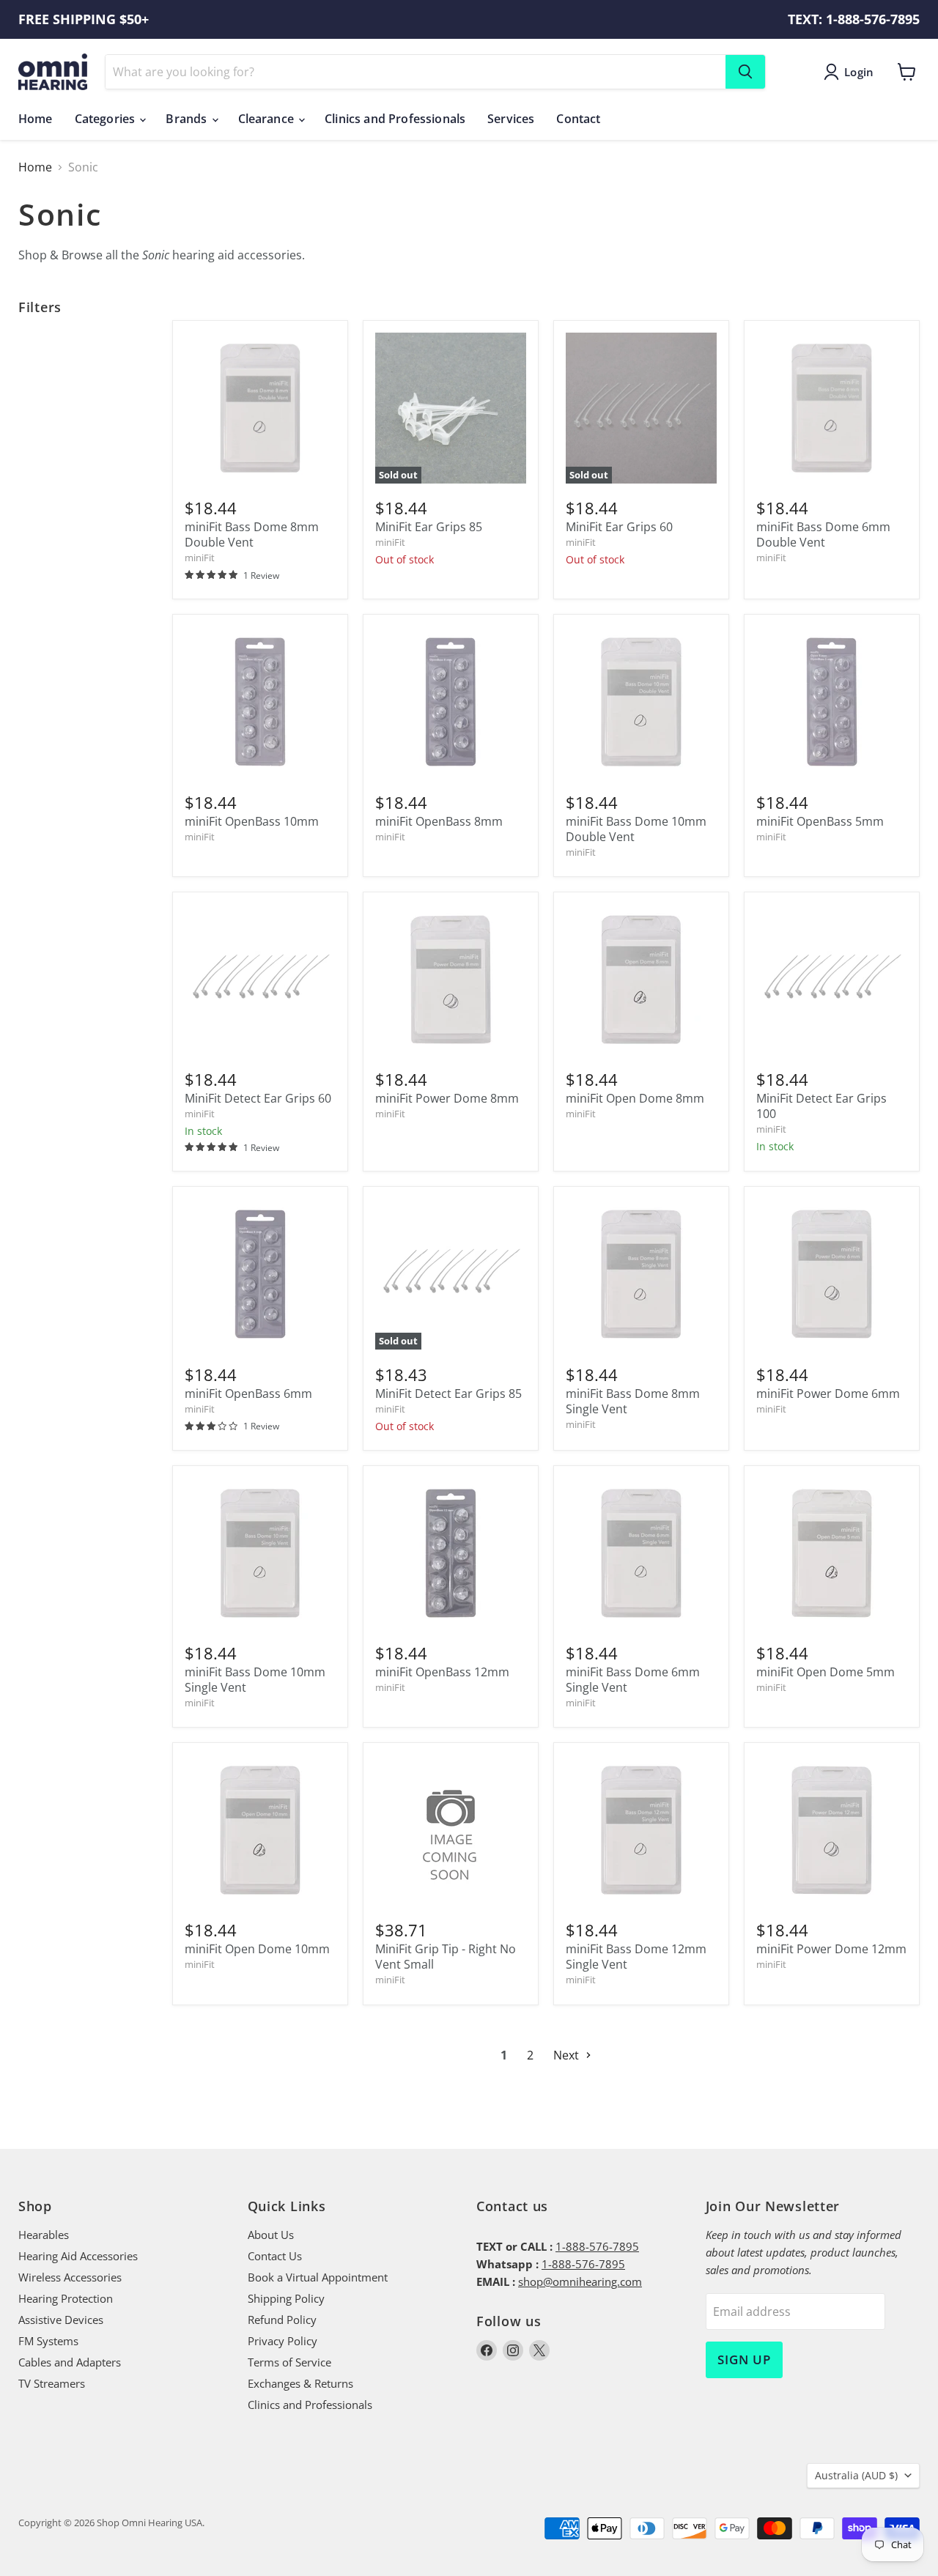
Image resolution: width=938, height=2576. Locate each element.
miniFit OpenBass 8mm (439, 821)
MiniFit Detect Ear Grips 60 (258, 1098)
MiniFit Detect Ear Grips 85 (448, 1394)
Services (511, 119)
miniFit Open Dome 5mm (826, 1672)
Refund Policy (282, 2320)
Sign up (744, 2360)
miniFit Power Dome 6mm (828, 1394)
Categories (107, 119)
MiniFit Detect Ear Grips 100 (821, 1106)
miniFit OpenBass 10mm (252, 821)
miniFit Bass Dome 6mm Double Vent (823, 534)
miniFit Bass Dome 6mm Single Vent (633, 1680)
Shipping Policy (286, 2298)
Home (36, 119)
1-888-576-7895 (597, 2246)
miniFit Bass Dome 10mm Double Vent (636, 829)
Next (568, 2055)
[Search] (745, 72)
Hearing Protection (66, 2298)
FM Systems (48, 2341)
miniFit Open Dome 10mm (257, 1949)
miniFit (200, 558)
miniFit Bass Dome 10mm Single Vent (255, 1680)
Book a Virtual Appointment (318, 2277)
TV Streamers (52, 2383)
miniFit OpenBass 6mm (248, 1394)
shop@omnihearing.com (580, 2281)
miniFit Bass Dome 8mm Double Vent (252, 534)
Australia (856, 2475)
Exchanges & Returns (300, 2383)
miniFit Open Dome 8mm (635, 1098)
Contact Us (275, 2256)
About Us (271, 2235)
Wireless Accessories (70, 2277)
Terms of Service (289, 2362)
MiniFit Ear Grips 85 (429, 527)
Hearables (44, 2235)
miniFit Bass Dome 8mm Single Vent (633, 1401)
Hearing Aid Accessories (78, 2256)
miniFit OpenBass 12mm (442, 1672)
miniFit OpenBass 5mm (820, 821)
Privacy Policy (282, 2341)
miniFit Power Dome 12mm (831, 1949)
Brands (188, 119)
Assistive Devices (61, 2320)
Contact (578, 119)
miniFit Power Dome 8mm (447, 1098)
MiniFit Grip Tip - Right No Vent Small (446, 1957)
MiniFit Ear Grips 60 (619, 527)
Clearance (268, 119)
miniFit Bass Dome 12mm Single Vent (636, 1957)
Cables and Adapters (70, 2362)
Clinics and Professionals (395, 119)
